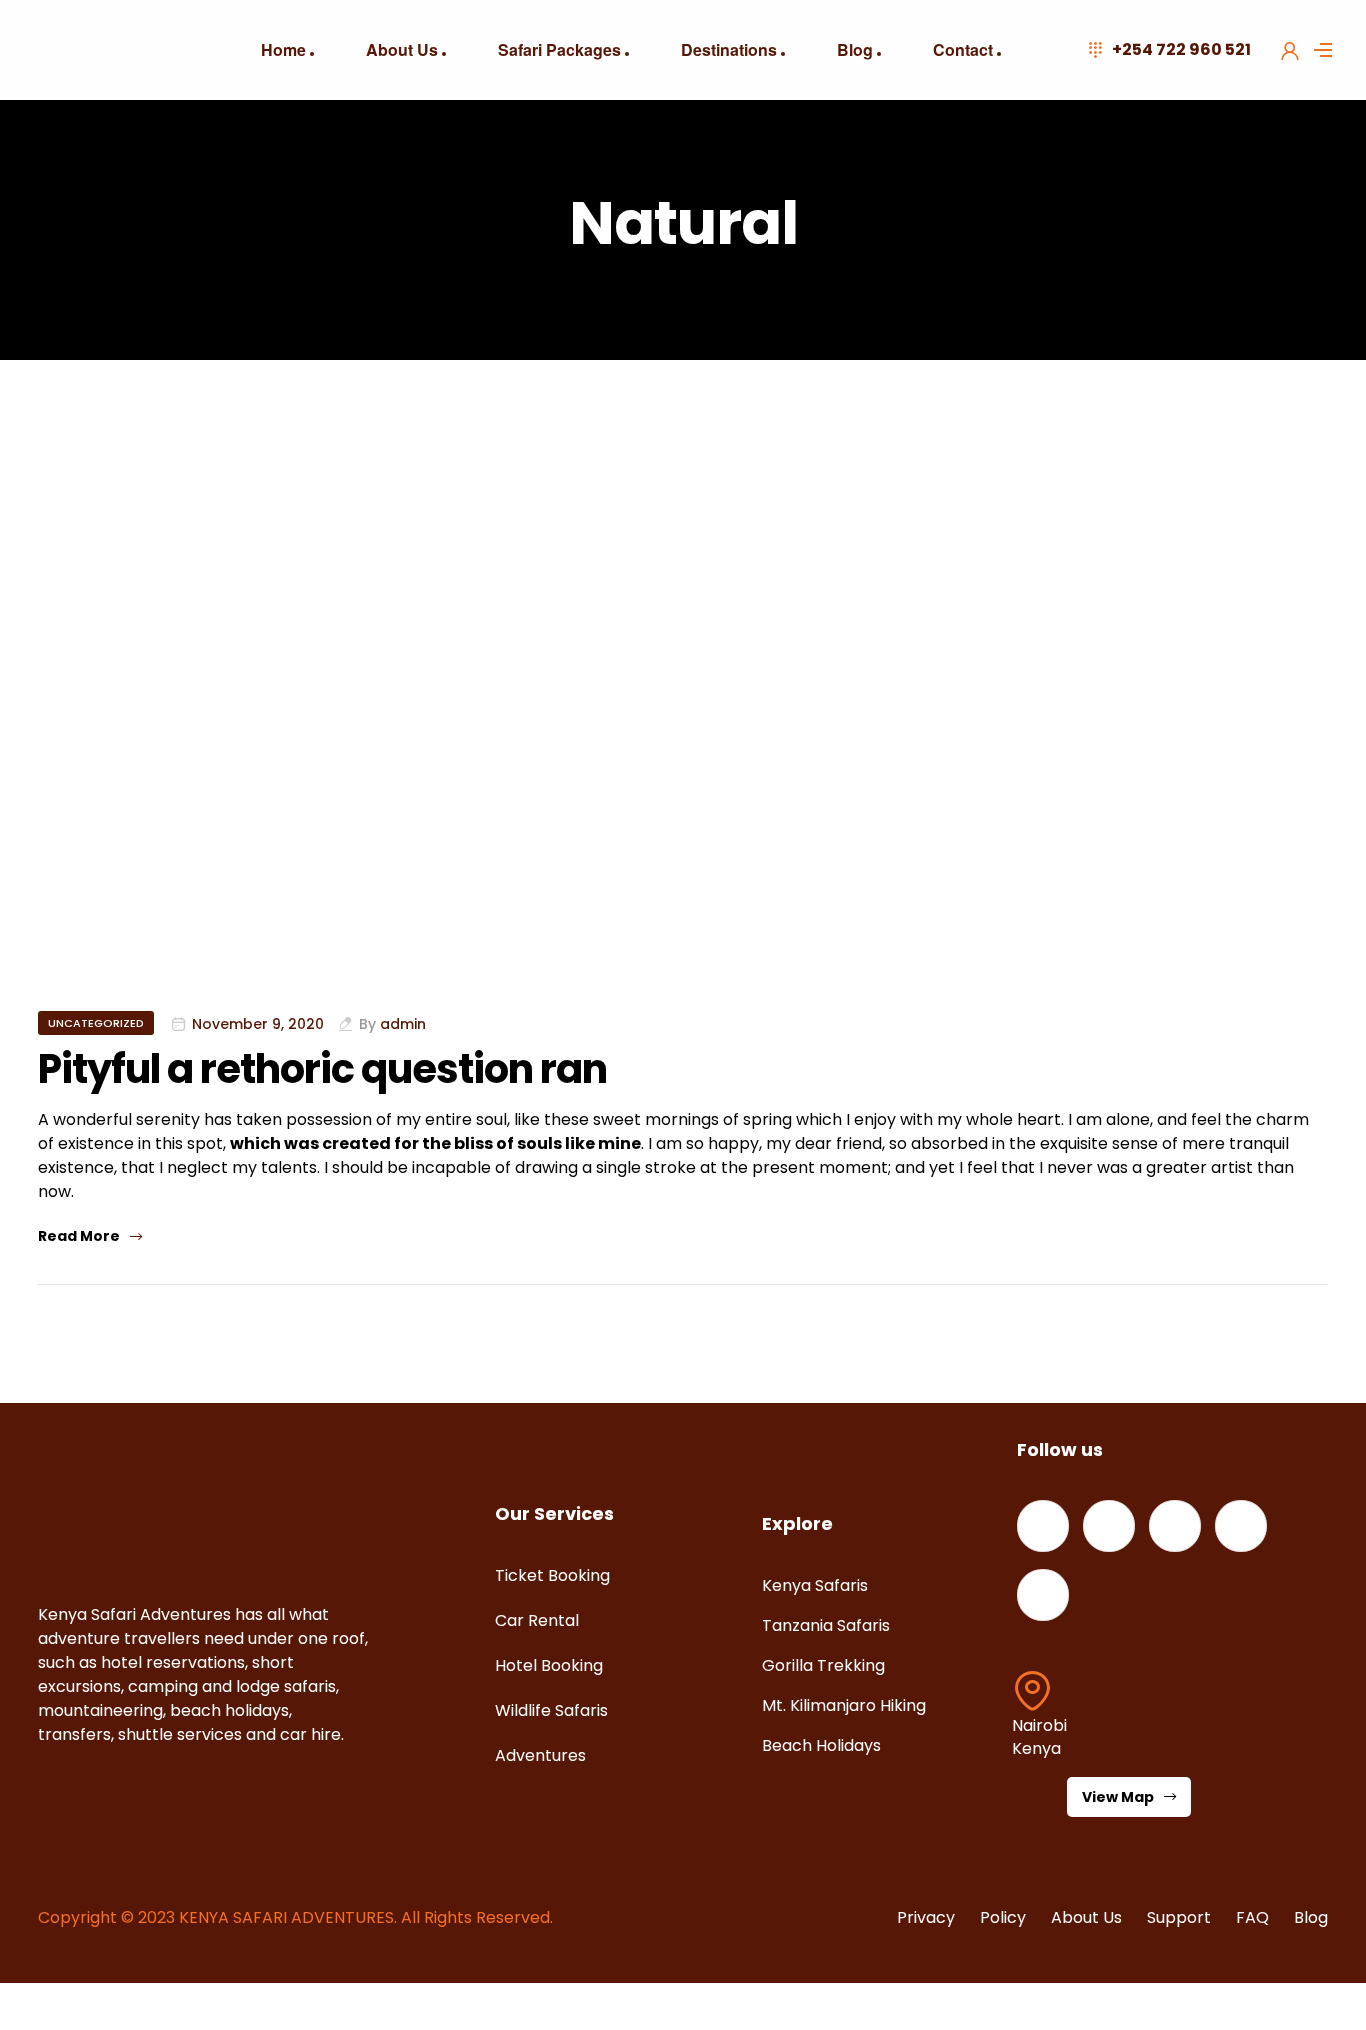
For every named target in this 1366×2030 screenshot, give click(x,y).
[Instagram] (1241, 1526)
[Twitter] (1109, 1526)
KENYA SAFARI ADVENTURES (286, 1917)
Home (283, 49)
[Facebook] (1043, 1526)
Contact (963, 49)
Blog (855, 49)
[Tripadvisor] (1043, 1595)
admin (403, 1024)
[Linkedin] (1175, 1526)
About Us (402, 49)
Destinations (729, 49)
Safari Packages (559, 49)
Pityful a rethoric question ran (322, 1069)
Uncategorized (96, 1023)
